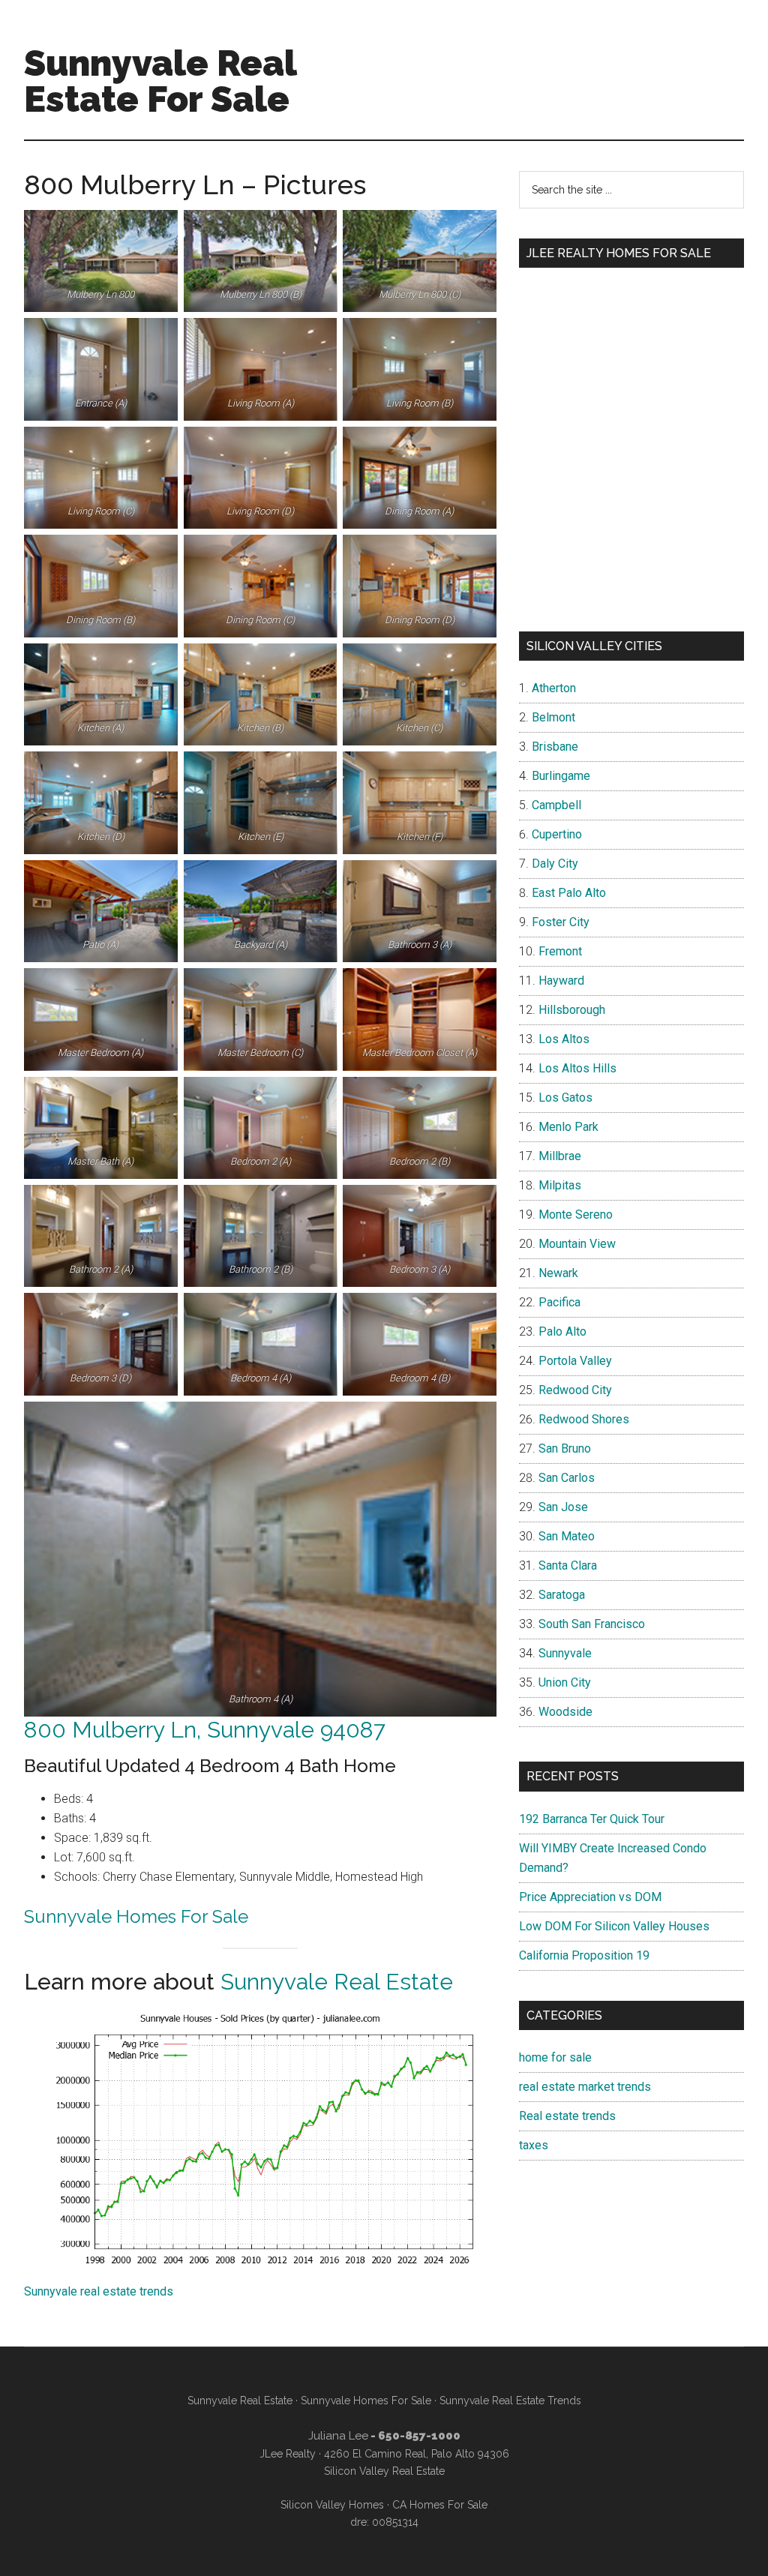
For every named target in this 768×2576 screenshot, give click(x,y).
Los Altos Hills (577, 1068)
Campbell (556, 805)
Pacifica (559, 1302)
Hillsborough (572, 1010)
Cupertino (557, 834)
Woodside (565, 1712)
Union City (565, 1682)
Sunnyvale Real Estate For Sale (160, 81)
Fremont (560, 951)
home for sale (555, 2057)
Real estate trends (567, 2116)
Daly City (555, 864)
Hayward (561, 981)
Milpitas (560, 1185)
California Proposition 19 (584, 1955)
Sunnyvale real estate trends (99, 2291)
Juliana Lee (338, 2436)
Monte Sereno (576, 1215)
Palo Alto (562, 1331)
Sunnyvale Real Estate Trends (510, 2401)
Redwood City (575, 1390)
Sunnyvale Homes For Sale (136, 1916)
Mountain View (577, 1244)
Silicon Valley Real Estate (384, 2471)
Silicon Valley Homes (332, 2505)
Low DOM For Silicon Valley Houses (614, 1926)
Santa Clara (568, 1565)
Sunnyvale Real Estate (337, 1982)
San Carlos (567, 1478)
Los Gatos (565, 1098)
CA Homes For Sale (440, 2505)
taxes (534, 2145)
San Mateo (567, 1536)
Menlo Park (568, 1127)
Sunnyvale (565, 1653)
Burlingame (561, 776)
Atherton (554, 688)
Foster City (561, 922)
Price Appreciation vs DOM (590, 1897)
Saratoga (562, 1595)
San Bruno (565, 1448)
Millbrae (560, 1156)
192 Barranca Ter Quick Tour (592, 1819)
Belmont (553, 717)
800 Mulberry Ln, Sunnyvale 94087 (205, 1730)
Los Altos (564, 1039)
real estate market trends (585, 2087)
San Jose (563, 1507)
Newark (558, 1273)
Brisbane (555, 747)
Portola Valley (575, 1361)
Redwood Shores (584, 1419)
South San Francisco (592, 1624)
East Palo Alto (569, 893)
